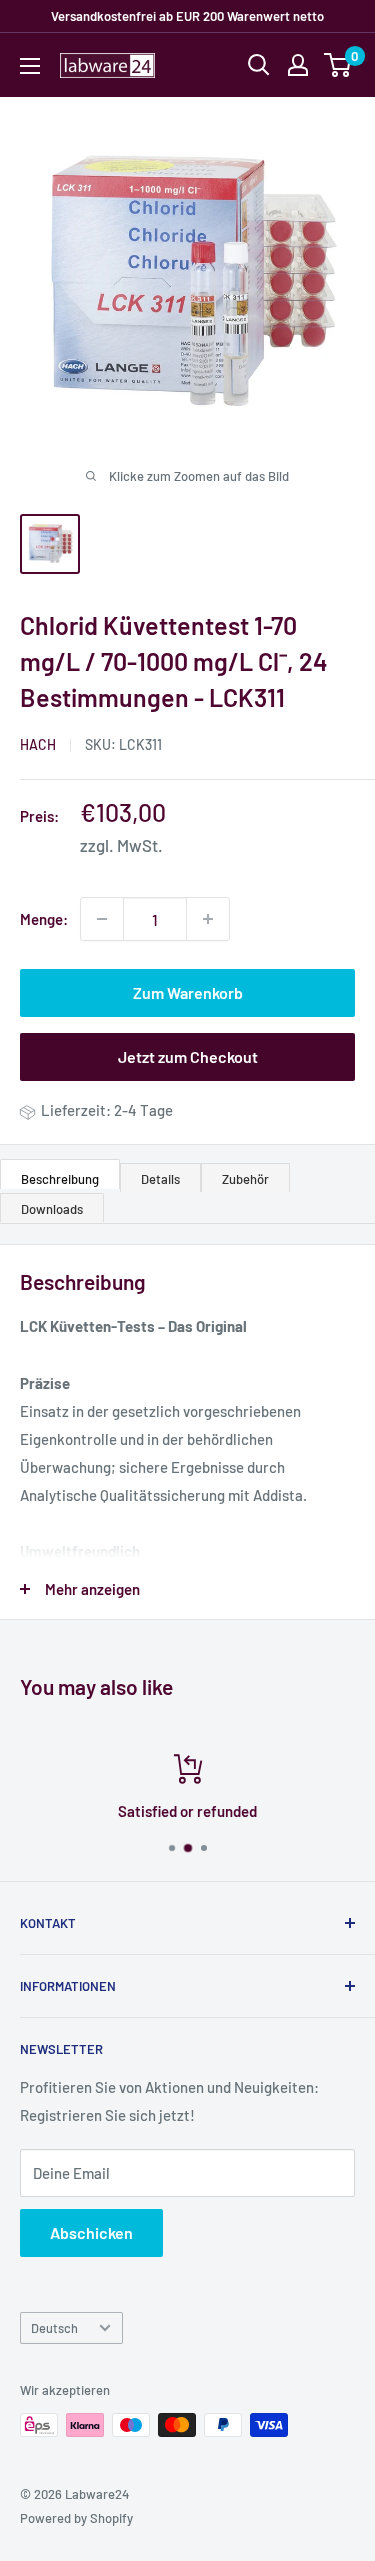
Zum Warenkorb (188, 992)
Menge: (44, 919)
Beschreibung (60, 1179)
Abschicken (91, 2232)
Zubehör (245, 1179)
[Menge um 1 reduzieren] (102, 919)
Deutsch (54, 2328)
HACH (38, 744)
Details (160, 1179)
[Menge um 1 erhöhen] (208, 919)
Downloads (52, 1209)
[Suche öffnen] (259, 65)
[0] (338, 65)
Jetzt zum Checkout (188, 1056)
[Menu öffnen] (30, 66)
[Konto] (298, 65)
